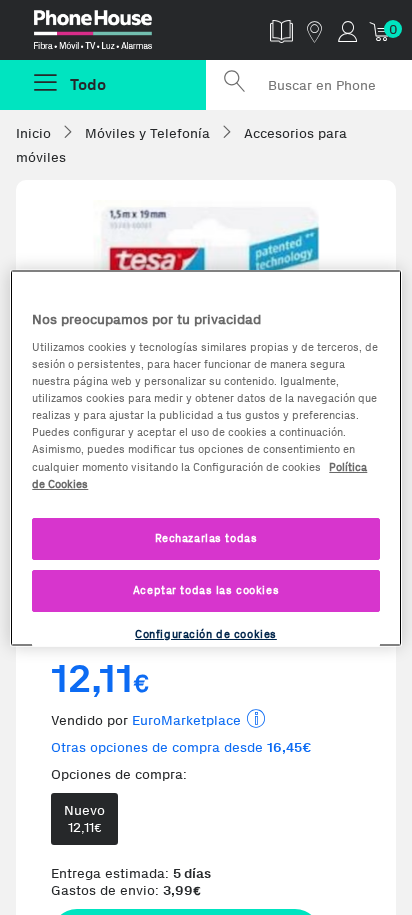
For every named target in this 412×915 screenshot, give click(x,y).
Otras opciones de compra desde (181, 747)
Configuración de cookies (206, 633)
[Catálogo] (281, 30)
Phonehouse (111, 34)
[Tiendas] (314, 30)
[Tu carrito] (380, 30)
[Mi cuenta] (347, 30)
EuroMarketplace (186, 720)
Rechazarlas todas (206, 537)
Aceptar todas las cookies (206, 589)
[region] (205, 457)
